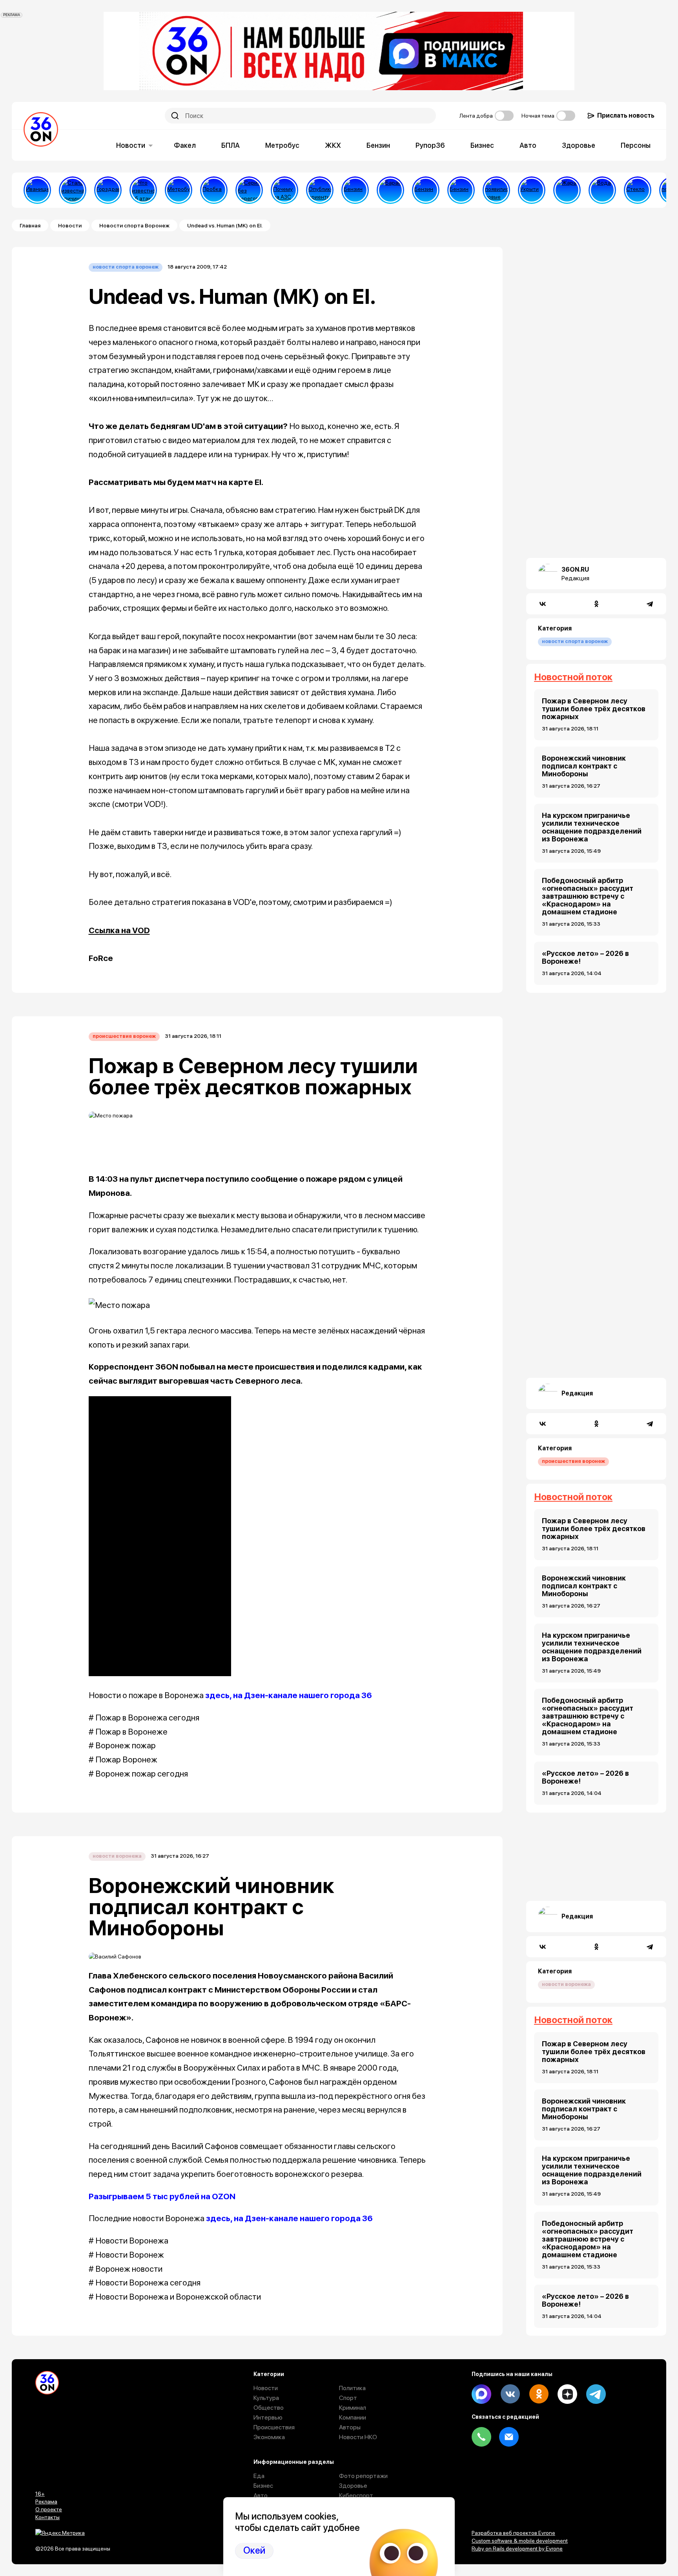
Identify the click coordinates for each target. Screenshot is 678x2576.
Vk (510, 2394)
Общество (269, 2408)
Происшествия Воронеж (124, 1036)
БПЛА (231, 145)
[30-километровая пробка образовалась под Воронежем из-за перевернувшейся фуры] (214, 190)
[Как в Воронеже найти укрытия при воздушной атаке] (532, 190)
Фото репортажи (363, 2476)
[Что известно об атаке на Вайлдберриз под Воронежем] (143, 190)
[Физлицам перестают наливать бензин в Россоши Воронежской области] (461, 190)
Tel (481, 2437)
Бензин (378, 145)
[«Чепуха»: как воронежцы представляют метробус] (179, 190)
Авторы (350, 2427)
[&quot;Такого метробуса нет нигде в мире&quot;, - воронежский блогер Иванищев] (37, 190)
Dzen (567, 2394)
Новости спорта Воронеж (134, 225)
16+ (40, 2494)
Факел (185, 145)
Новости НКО (358, 2437)
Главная (30, 225)
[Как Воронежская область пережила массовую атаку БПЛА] (638, 190)
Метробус (282, 145)
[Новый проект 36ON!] (249, 190)
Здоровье (579, 145)
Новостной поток (573, 677)
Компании (353, 2417)
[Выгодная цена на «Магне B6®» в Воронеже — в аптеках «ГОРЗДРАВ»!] (108, 190)
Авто (528, 145)
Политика (352, 2388)
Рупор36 (430, 145)
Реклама (46, 2502)
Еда (259, 2476)
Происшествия (274, 2427)
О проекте (49, 2509)
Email (509, 2437)
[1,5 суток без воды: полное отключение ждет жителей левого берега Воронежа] (602, 190)
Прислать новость (626, 115)
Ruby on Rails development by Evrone (517, 2549)
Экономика (269, 2437)
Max (481, 2394)
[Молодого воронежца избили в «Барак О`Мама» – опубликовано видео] (390, 190)
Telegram (596, 2394)
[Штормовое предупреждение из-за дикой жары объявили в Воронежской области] (567, 190)
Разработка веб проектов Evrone (513, 2533)
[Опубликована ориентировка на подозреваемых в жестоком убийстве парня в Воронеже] (320, 190)
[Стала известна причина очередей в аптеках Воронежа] (73, 190)
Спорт (348, 2398)
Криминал (353, 2408)
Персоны (636, 145)
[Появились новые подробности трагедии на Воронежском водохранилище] (496, 190)
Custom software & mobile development (520, 2541)
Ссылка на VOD (119, 930)
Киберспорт (356, 2495)
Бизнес (482, 145)
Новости (131, 145)
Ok (539, 2394)
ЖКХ (333, 145)
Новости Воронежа (117, 1856)
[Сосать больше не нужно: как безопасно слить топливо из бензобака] (355, 190)
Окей (254, 2550)
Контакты (47, 2517)
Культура (266, 2398)
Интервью (268, 2417)
